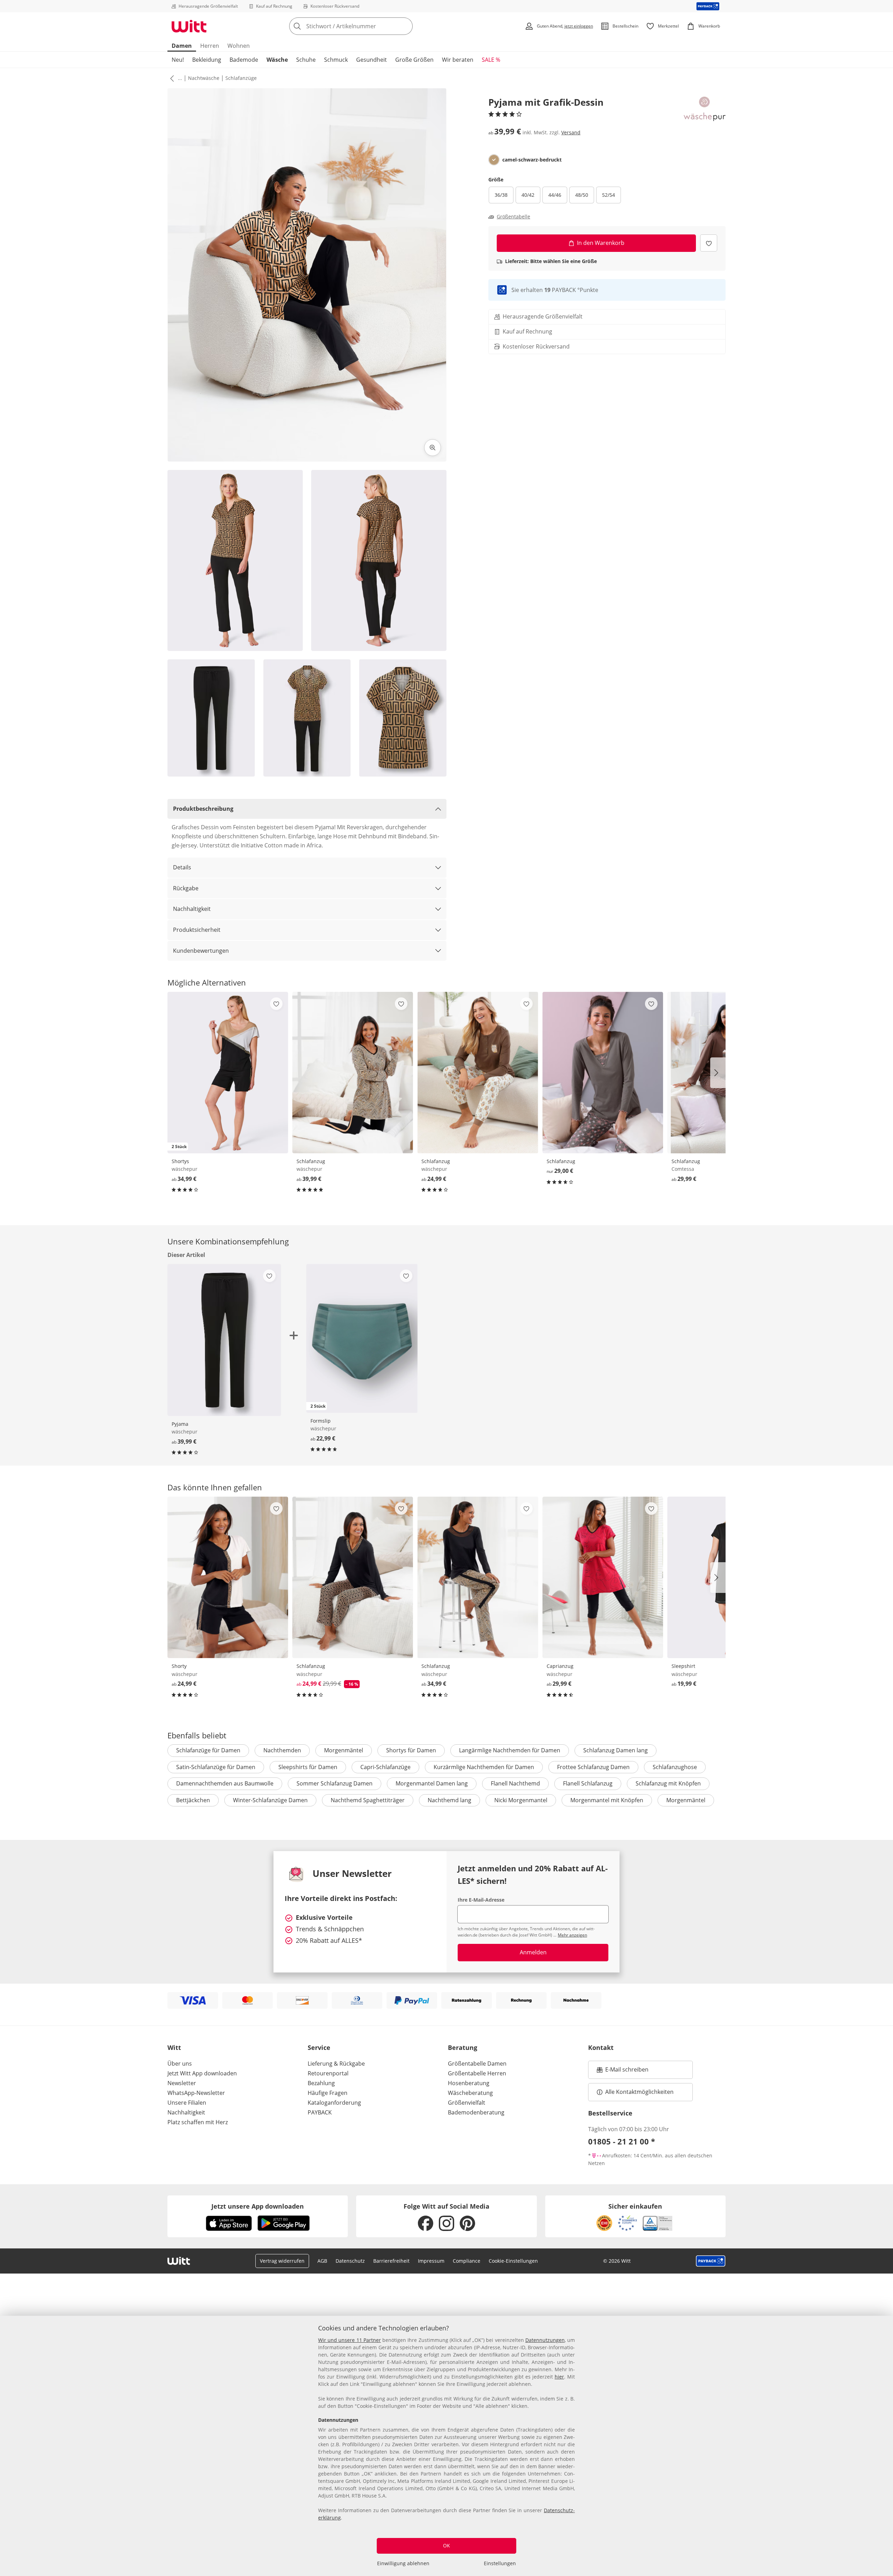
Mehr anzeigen (572, 1935)
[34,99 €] (478, 1577)
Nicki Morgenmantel (521, 1800)
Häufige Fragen (328, 2093)
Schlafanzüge (241, 78)
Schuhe (306, 60)
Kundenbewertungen (201, 951)
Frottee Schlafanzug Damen (593, 1767)
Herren (210, 46)
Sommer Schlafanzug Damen (335, 1783)
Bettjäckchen (193, 1800)
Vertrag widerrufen (282, 2261)
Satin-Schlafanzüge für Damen (216, 1767)
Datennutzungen (545, 2340)
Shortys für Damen (411, 1750)
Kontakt (601, 2047)
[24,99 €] (478, 1073)
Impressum (431, 2261)
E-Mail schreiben (623, 2072)
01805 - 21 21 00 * (622, 2141)
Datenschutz (350, 2261)
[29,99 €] (603, 1577)
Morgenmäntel (344, 1750)
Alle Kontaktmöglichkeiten (639, 2092)
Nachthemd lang (449, 1800)
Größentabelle (513, 217)
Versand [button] (571, 132)
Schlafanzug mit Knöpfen (668, 1783)
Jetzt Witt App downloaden (202, 2073)
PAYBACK (320, 2112)
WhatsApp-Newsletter (196, 2093)
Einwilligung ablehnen (403, 2563)
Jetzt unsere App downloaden (258, 2206)
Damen (182, 46)
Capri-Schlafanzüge (385, 1767)
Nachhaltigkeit (192, 909)
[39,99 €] (353, 1073)
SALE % (491, 60)
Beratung (463, 2047)
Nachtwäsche (204, 78)
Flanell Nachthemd (515, 1783)
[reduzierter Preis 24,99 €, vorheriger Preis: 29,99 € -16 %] (353, 1577)
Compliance (467, 2261)
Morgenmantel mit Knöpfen (607, 1800)
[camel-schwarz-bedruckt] (494, 160)
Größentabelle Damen (477, 2064)
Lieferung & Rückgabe (336, 2064)
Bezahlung (321, 2083)
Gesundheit (372, 60)
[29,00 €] (603, 1073)
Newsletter (182, 2083)
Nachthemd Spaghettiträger (368, 1800)
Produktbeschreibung (203, 809)
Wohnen (239, 46)
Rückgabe (186, 888)
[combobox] (366, 26)
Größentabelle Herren (477, 2073)
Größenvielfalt (467, 2103)
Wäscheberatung (470, 2093)
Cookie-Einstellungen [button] (513, 2261)
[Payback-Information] (711, 2261)
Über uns (180, 2064)
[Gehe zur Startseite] (189, 26)
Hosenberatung (469, 2083)
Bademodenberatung (476, 2112)
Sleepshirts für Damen (308, 1767)
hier (559, 2377)
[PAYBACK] (708, 6)
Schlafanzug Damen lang (616, 1750)
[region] (446, 2446)
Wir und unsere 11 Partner (350, 2340)
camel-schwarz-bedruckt (532, 160)
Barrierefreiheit (391, 2261)
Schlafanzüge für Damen (208, 1750)
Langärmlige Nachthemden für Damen (510, 1750)
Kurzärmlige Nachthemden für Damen (484, 1767)
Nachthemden (282, 1750)
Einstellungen (500, 2563)
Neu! (178, 60)
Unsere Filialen (187, 2103)
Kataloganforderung (334, 2103)
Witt (174, 2047)
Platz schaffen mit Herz (198, 2122)
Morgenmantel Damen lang (432, 1783)
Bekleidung (207, 60)
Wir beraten (458, 60)
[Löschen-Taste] (405, 26)
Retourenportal (328, 2073)
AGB (322, 2261)
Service (319, 2047)
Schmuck (336, 60)
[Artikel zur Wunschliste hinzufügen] (709, 243)
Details (182, 867)
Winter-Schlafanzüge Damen (270, 1800)
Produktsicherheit (197, 930)
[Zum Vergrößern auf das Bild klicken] (433, 448)
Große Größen (414, 60)
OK (446, 2545)
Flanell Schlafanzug (588, 1783)
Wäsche (277, 60)
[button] (171, 78)
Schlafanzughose (675, 1767)
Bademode (244, 60)
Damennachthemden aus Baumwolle (225, 1783)
